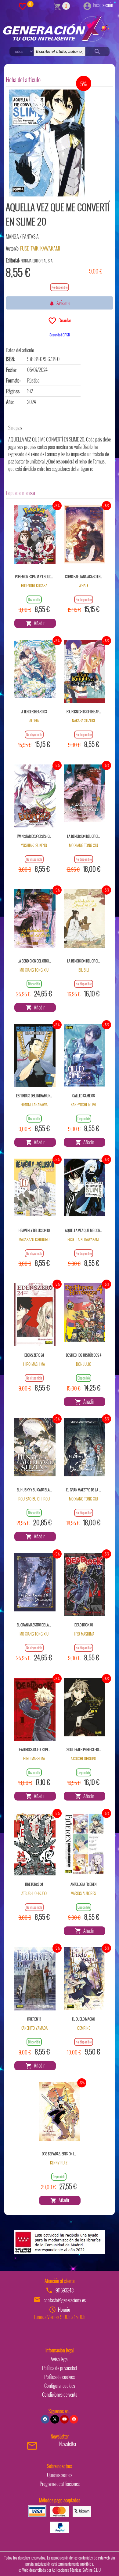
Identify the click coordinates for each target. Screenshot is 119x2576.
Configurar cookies (60, 2386)
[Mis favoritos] (23, 6)
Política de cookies (60, 2377)
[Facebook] (45, 2419)
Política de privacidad (60, 2368)
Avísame (62, 303)
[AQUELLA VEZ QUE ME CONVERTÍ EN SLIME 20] (47, 143)
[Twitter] (55, 2419)
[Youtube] (64, 2419)
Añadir (38, 623)
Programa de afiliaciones (60, 2484)
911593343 (65, 2290)
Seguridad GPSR (60, 335)
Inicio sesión (103, 5)
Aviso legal (60, 2359)
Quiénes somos (60, 2475)
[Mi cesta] (58, 6)
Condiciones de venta (60, 2395)
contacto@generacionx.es (65, 2300)
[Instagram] (74, 2419)
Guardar (64, 320)
